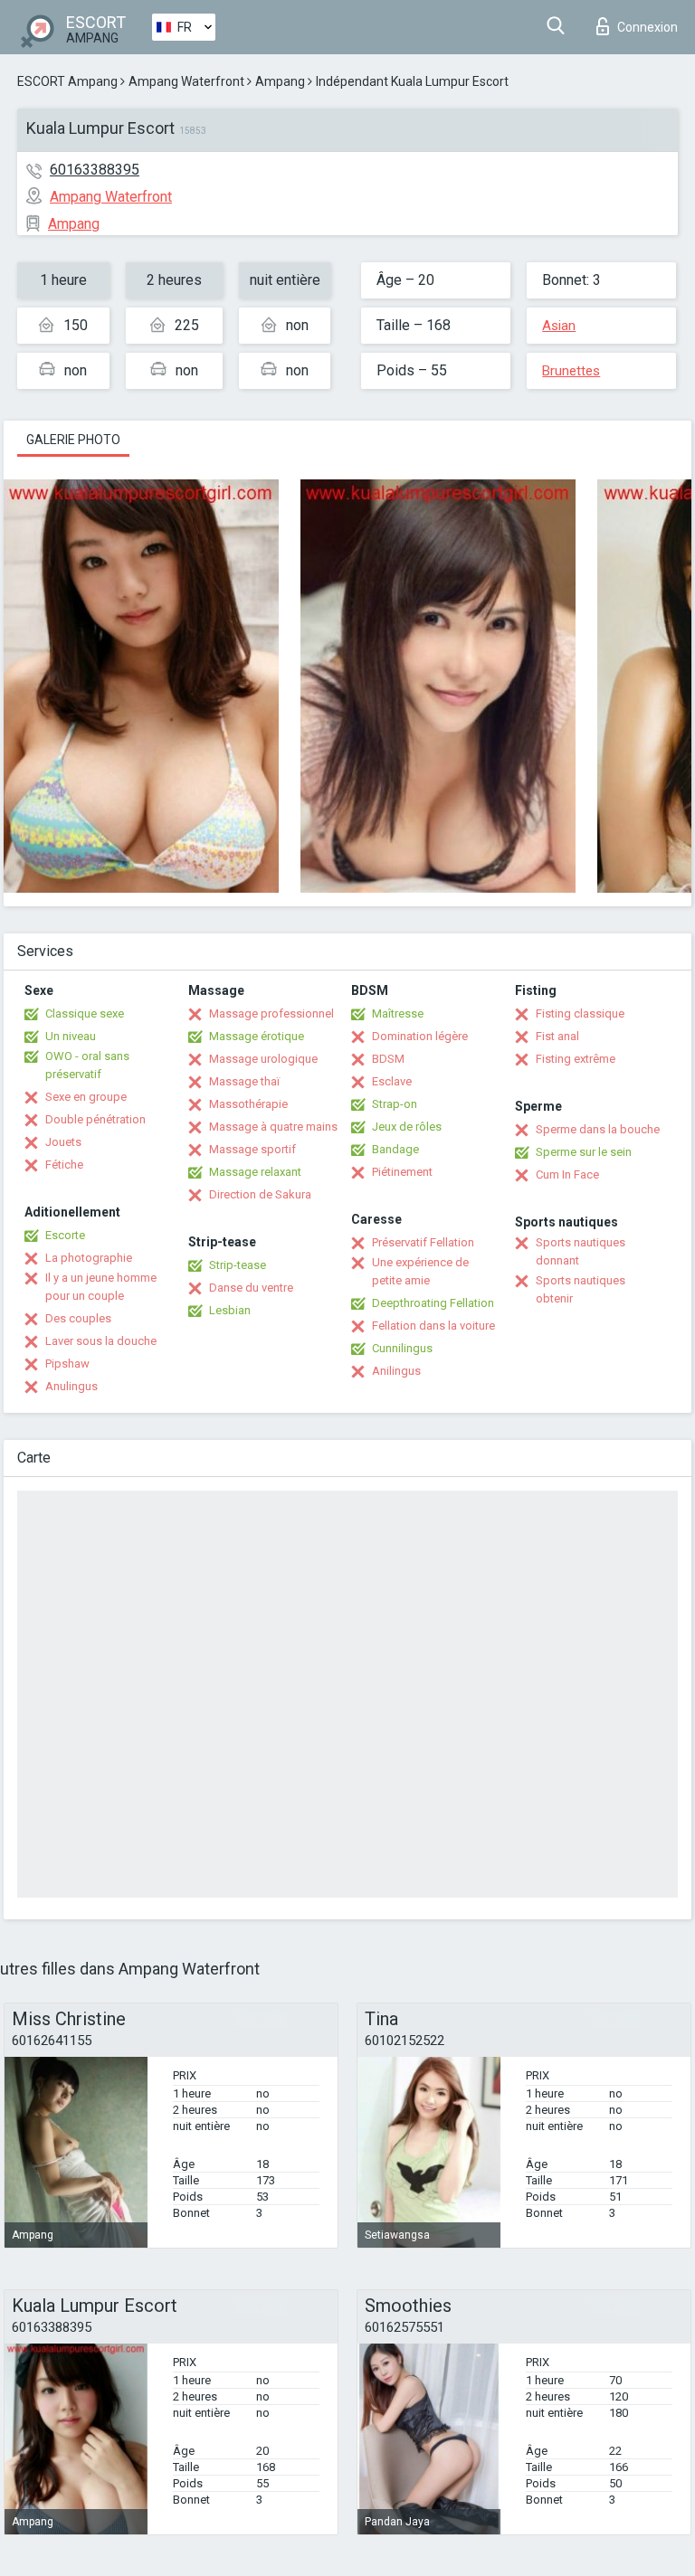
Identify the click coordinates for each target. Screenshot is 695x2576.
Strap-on (395, 1104)
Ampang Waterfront (186, 81)
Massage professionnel (271, 1013)
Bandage (395, 1149)
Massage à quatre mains (273, 1127)
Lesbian (230, 1310)
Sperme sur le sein (584, 1152)
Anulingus (71, 1386)
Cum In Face (567, 1174)
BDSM (388, 1059)
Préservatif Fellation (423, 1242)
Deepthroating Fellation (433, 1303)
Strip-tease (238, 1265)
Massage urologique (263, 1059)
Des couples (78, 1318)
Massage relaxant (255, 1172)
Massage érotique (257, 1036)
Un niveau (71, 1036)
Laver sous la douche (101, 1341)
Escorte (65, 1235)
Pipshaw (67, 1364)
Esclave (392, 1081)
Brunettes (571, 371)
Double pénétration (95, 1119)
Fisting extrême (576, 1059)
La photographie (89, 1258)
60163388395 (95, 170)
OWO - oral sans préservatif (87, 1065)
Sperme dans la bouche (598, 1129)
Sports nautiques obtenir (581, 1289)
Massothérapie (248, 1104)
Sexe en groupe (86, 1097)
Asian (559, 326)
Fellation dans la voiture (433, 1326)
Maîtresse (398, 1013)
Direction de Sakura (260, 1194)
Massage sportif (252, 1149)
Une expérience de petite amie (420, 1271)
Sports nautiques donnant (581, 1251)
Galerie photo (73, 440)
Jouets (63, 1142)
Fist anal (557, 1036)
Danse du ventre (251, 1288)
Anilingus (396, 1371)
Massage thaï (244, 1081)
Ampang (280, 81)
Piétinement (402, 1172)
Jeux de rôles (407, 1127)
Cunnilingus (402, 1348)
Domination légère (420, 1036)
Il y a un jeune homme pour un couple (101, 1287)
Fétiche (64, 1165)
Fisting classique (580, 1013)
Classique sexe (85, 1013)
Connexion (647, 27)
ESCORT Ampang (67, 81)
